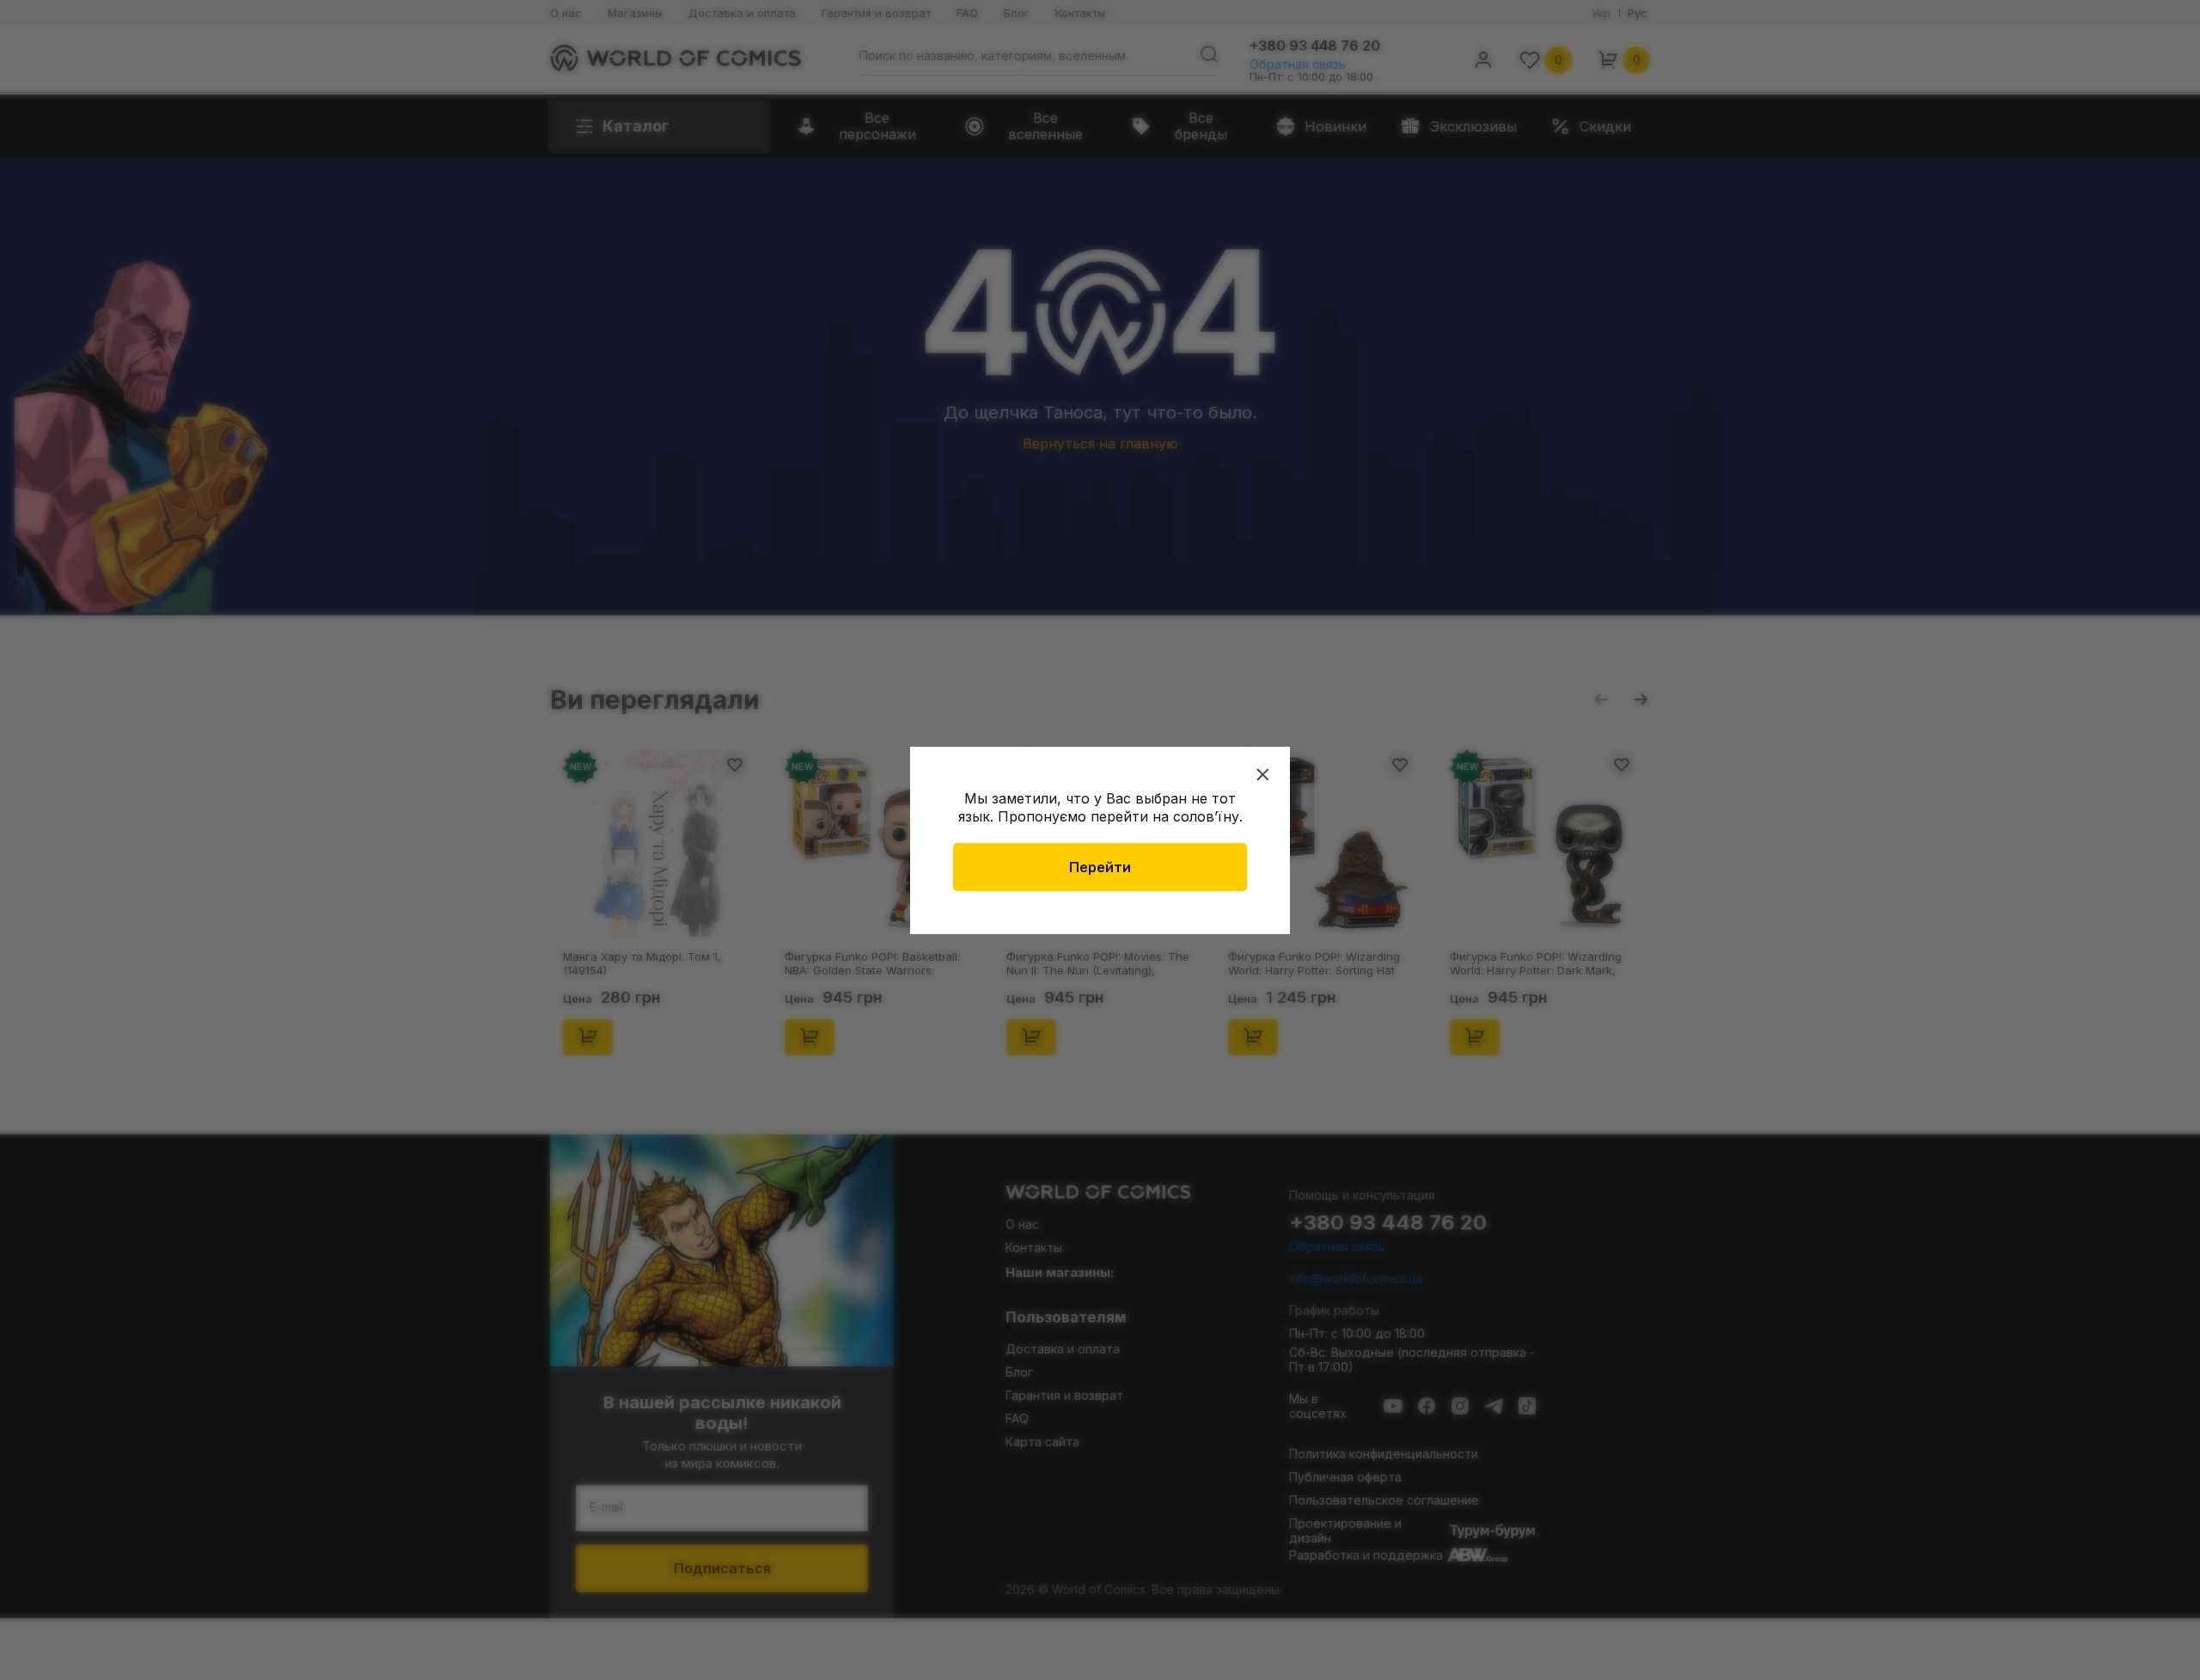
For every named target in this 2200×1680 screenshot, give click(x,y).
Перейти (1100, 867)
